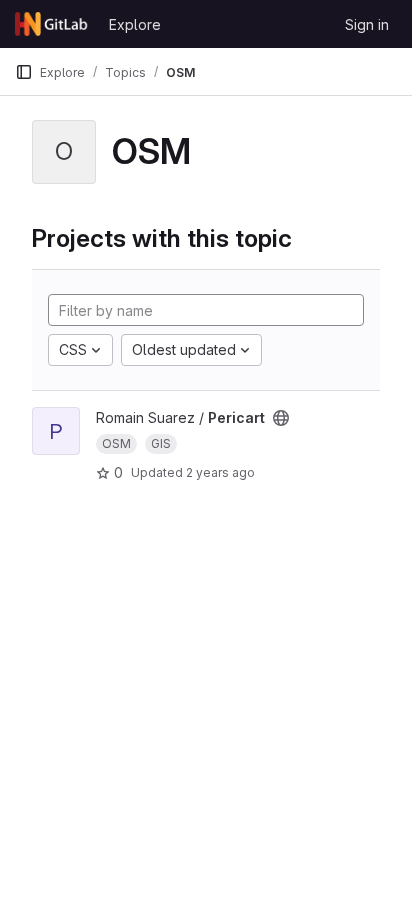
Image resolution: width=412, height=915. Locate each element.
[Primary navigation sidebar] (24, 72)
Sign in (367, 24)
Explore (135, 24)
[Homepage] (52, 24)
